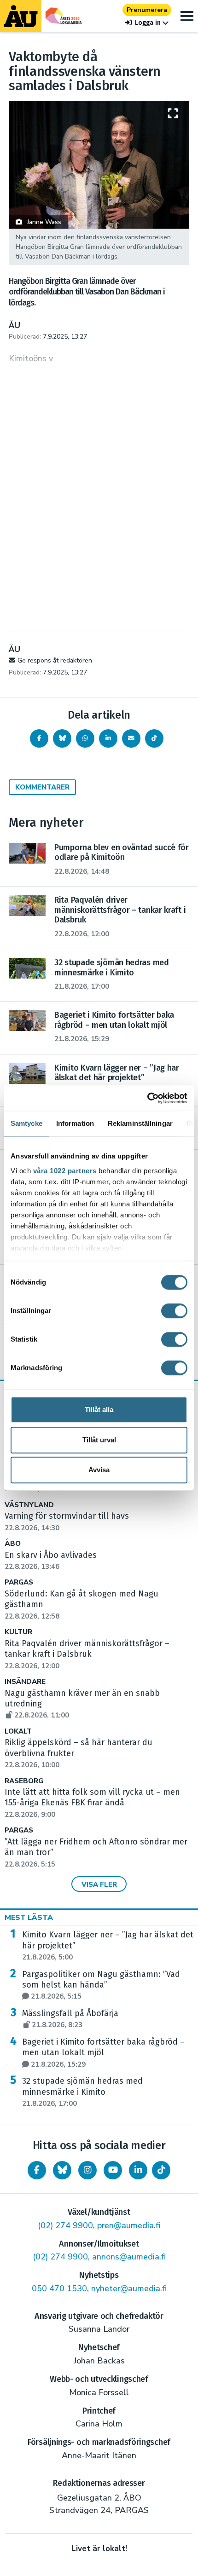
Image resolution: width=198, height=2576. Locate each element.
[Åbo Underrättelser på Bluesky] (62, 2170)
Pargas (19, 1582)
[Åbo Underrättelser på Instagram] (87, 2170)
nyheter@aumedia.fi (129, 2288)
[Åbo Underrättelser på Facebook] (37, 2170)
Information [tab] (75, 1123)
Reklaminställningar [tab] (140, 1123)
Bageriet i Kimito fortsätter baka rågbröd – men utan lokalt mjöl (103, 2053)
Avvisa (99, 1470)
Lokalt (18, 1732)
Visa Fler (99, 1884)
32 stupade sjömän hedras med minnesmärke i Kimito (82, 2092)
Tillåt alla (99, 1409)
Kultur (18, 1632)
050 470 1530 (59, 2288)
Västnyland (29, 1505)
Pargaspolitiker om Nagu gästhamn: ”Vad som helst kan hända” (101, 1985)
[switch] (174, 1311)
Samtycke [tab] (26, 1123)
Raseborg (24, 1781)
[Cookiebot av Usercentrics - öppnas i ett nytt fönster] (147, 1098)
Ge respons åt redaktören (55, 660)
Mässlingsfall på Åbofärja (70, 2019)
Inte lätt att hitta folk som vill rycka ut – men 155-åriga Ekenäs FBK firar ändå (92, 1803)
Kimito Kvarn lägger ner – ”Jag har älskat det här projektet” (108, 1946)
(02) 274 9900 (65, 2225)
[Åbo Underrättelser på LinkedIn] (138, 2170)
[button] (147, 23)
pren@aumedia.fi (129, 2225)
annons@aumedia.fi (129, 2257)
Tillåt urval (99, 1440)
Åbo (13, 1544)
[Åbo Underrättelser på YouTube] (113, 2170)
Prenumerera (147, 10)
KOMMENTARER (42, 787)
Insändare (25, 1682)
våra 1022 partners (65, 1171)
